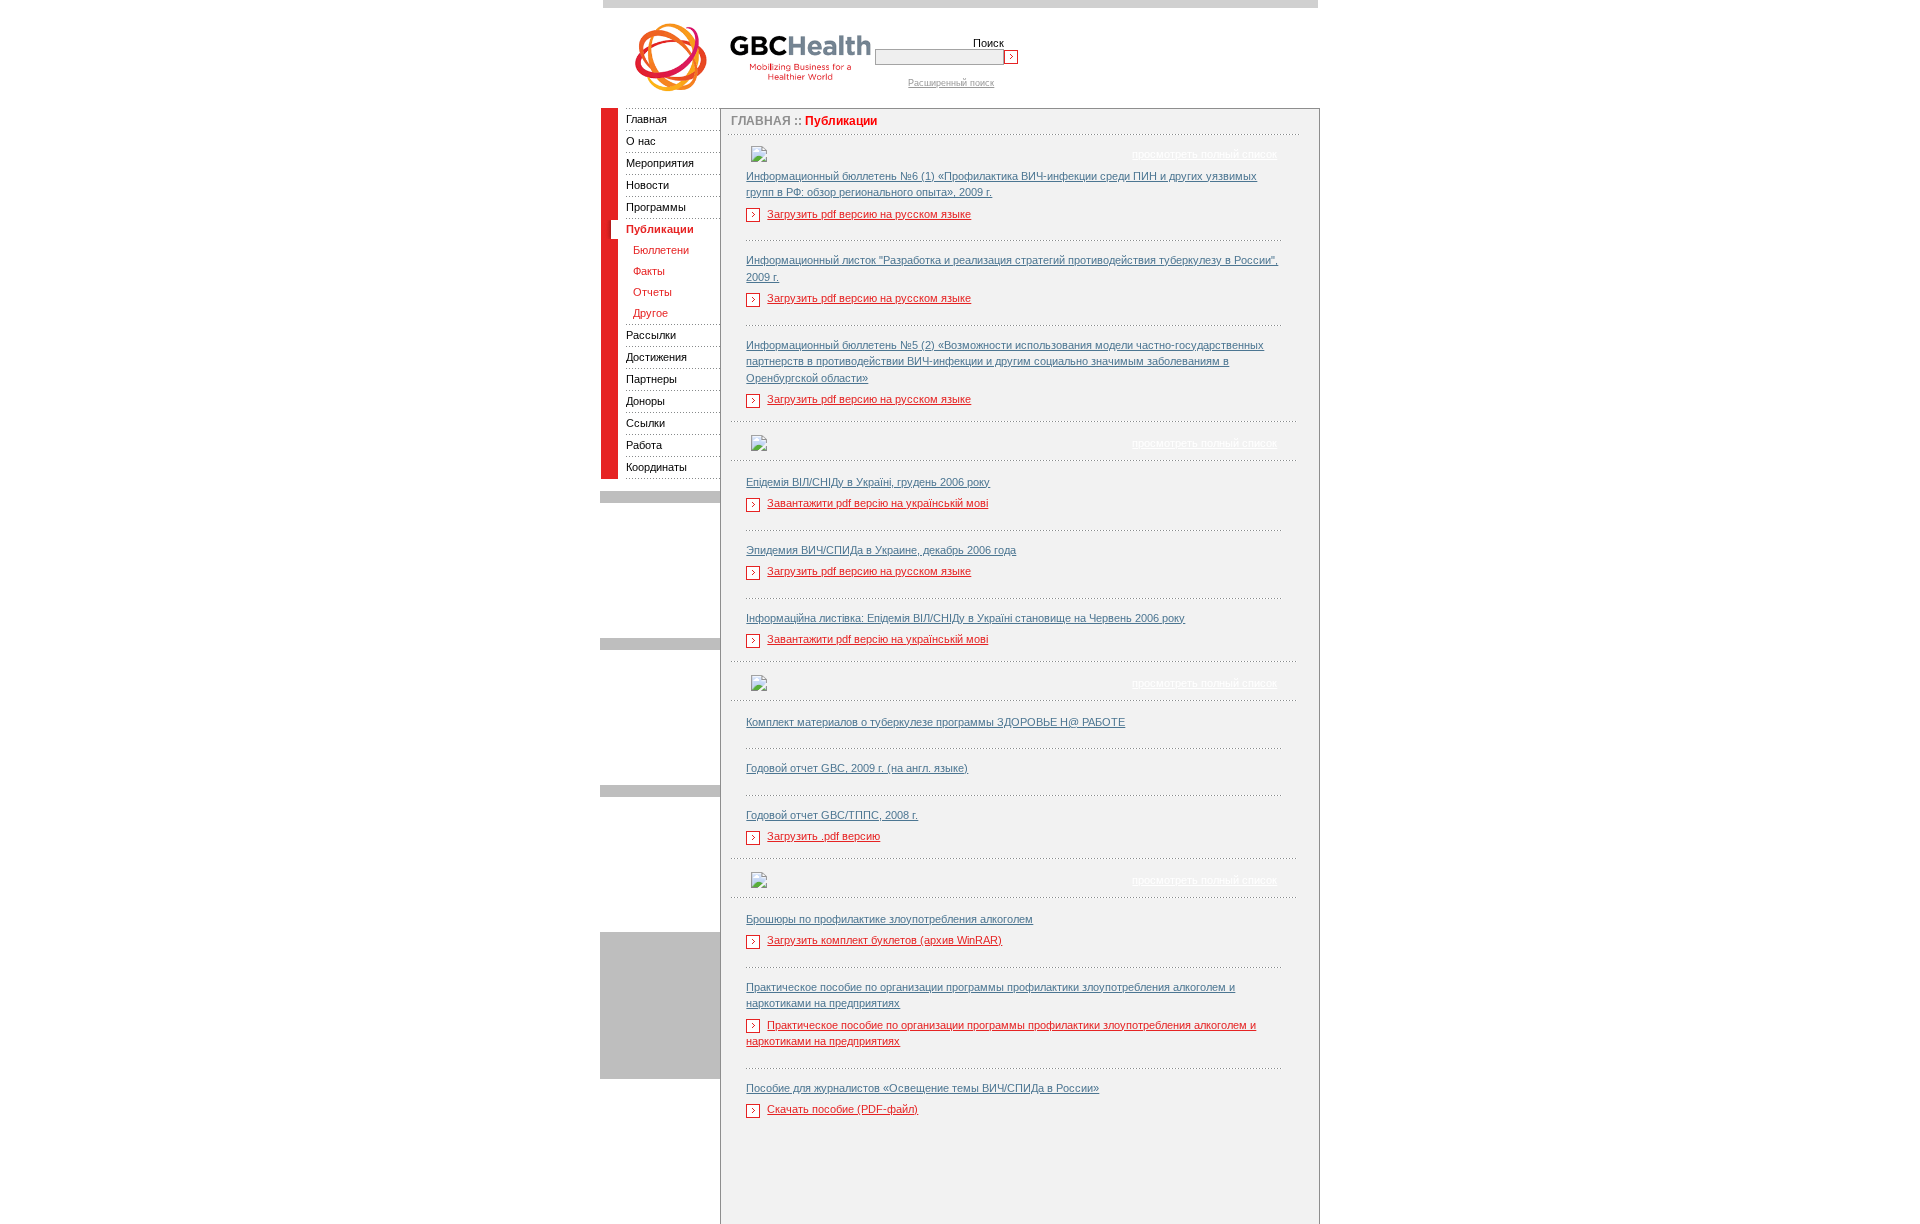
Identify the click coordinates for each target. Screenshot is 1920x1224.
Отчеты (652, 292)
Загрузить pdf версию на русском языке (869, 214)
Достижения (656, 357)
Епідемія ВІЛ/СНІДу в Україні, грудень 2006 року (868, 482)
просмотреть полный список (1204, 154)
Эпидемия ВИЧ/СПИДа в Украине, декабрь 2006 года (881, 550)
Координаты (656, 467)
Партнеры (651, 379)
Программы (656, 207)
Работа (644, 445)
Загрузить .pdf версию (823, 836)
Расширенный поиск (951, 83)
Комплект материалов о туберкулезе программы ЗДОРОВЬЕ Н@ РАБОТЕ (935, 722)
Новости (647, 185)
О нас (641, 141)
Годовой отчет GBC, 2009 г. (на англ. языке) (857, 768)
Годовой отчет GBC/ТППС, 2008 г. (832, 815)
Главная (646, 119)
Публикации (660, 229)
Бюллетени (661, 250)
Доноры (645, 401)
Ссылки (645, 423)
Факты (649, 271)
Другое (650, 313)
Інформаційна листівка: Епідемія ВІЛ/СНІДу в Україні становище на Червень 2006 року (965, 618)
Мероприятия (660, 163)
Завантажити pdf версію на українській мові (877, 503)
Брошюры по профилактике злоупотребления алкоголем (889, 919)
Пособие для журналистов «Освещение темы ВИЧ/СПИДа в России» (922, 1088)
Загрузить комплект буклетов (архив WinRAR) (884, 940)
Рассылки (651, 335)
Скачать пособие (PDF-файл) (842, 1109)
